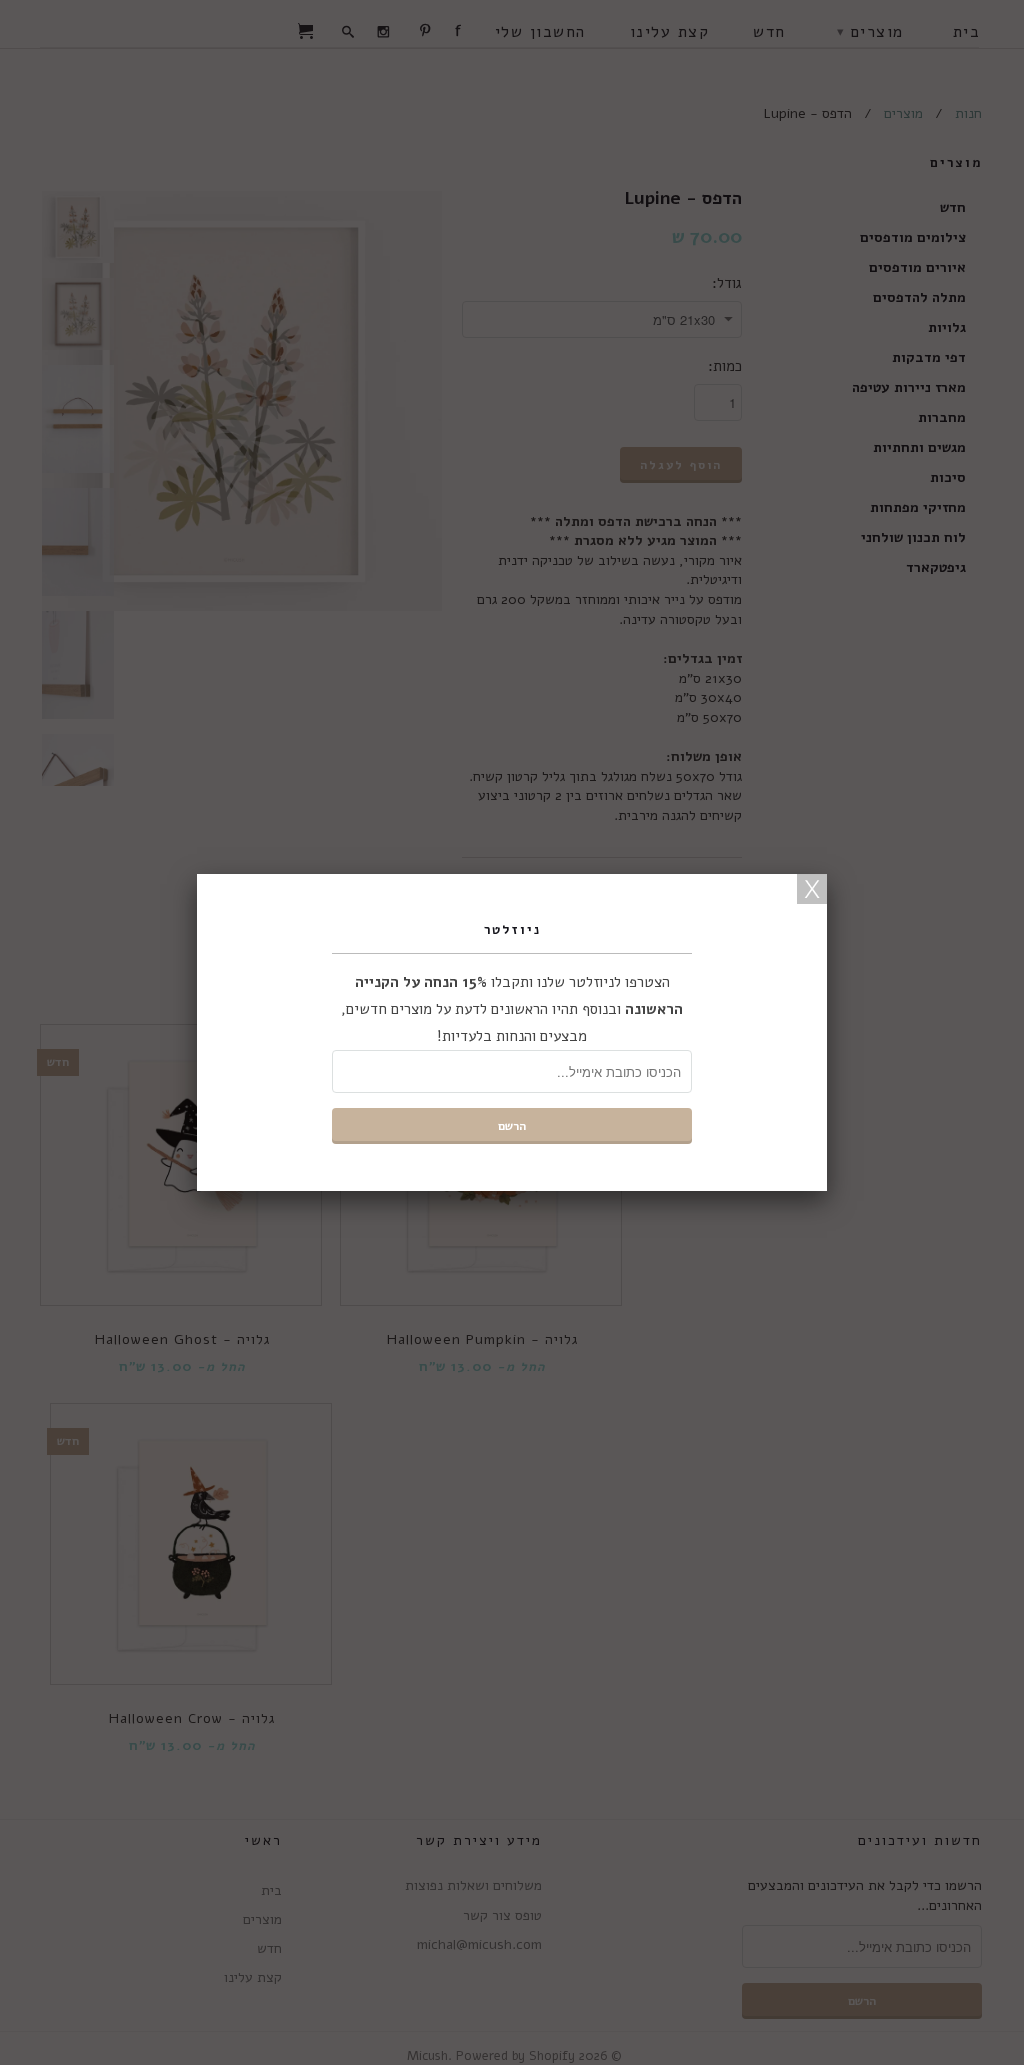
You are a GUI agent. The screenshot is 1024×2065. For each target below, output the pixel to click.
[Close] (812, 889)
